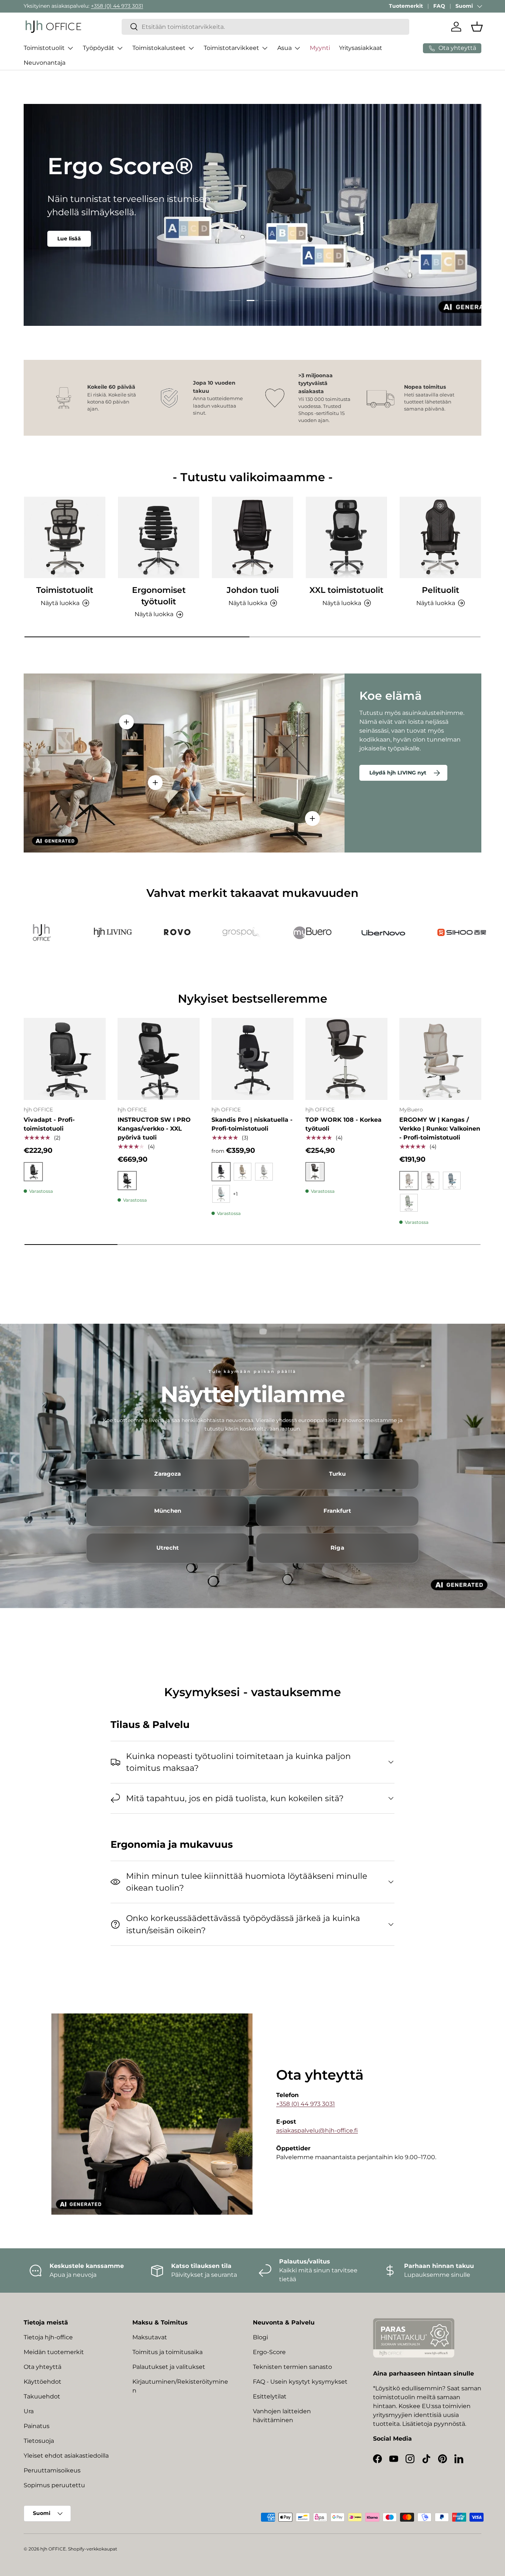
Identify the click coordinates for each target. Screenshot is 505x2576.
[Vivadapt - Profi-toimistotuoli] (65, 1059)
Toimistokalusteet (159, 48)
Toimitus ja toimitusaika (167, 2352)
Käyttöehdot (43, 2382)
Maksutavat (150, 2337)
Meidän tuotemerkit (54, 2352)
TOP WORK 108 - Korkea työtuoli (343, 1124)
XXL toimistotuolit (346, 590)
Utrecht (168, 1548)
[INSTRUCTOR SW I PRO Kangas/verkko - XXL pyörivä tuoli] (159, 1059)
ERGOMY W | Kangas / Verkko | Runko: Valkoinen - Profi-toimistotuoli (440, 1129)
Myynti (320, 48)
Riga (337, 1548)
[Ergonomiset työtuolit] (159, 537)
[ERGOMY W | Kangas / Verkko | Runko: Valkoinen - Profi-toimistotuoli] (440, 1059)
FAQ (439, 6)
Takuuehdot (42, 2396)
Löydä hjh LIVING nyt (398, 773)
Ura (29, 2411)
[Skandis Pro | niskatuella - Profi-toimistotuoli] (253, 1059)
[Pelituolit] (440, 537)
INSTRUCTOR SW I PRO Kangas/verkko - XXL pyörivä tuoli (154, 1129)
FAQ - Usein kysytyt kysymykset (300, 2382)
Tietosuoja (39, 2441)
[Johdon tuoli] (253, 537)
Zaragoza (167, 1474)
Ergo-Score (269, 2352)
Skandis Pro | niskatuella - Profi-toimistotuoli (252, 1124)
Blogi (260, 2337)
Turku (338, 1474)
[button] (477, 27)
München (168, 1511)
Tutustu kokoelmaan (86, 235)
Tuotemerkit (406, 6)
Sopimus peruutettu (54, 2485)
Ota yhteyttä (43, 2367)
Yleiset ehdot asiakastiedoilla (66, 2456)
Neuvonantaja (45, 63)
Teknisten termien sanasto (292, 2367)
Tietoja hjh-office (48, 2337)
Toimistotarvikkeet (231, 48)
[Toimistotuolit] (65, 537)
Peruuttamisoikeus (52, 2470)
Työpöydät (99, 48)
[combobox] (266, 27)
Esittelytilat (270, 2396)
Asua (284, 48)
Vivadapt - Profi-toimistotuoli (49, 1124)
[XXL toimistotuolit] (346, 537)
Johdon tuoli (253, 590)
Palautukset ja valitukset (169, 2367)
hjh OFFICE (53, 2549)
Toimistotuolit (44, 48)
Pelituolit (440, 590)
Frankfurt (337, 1511)
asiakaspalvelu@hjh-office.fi (317, 2131)
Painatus (37, 2426)
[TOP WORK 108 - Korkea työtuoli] (346, 1059)
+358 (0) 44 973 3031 (117, 6)
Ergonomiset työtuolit (159, 596)
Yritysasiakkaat (361, 48)
